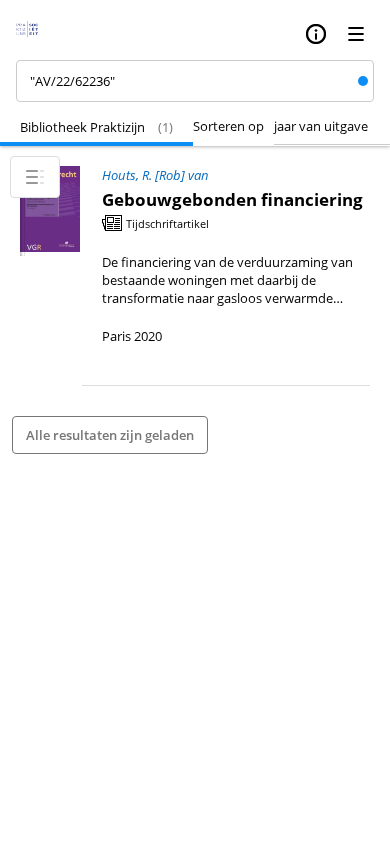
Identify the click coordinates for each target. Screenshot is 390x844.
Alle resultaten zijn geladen (110, 435)
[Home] (33, 34)
